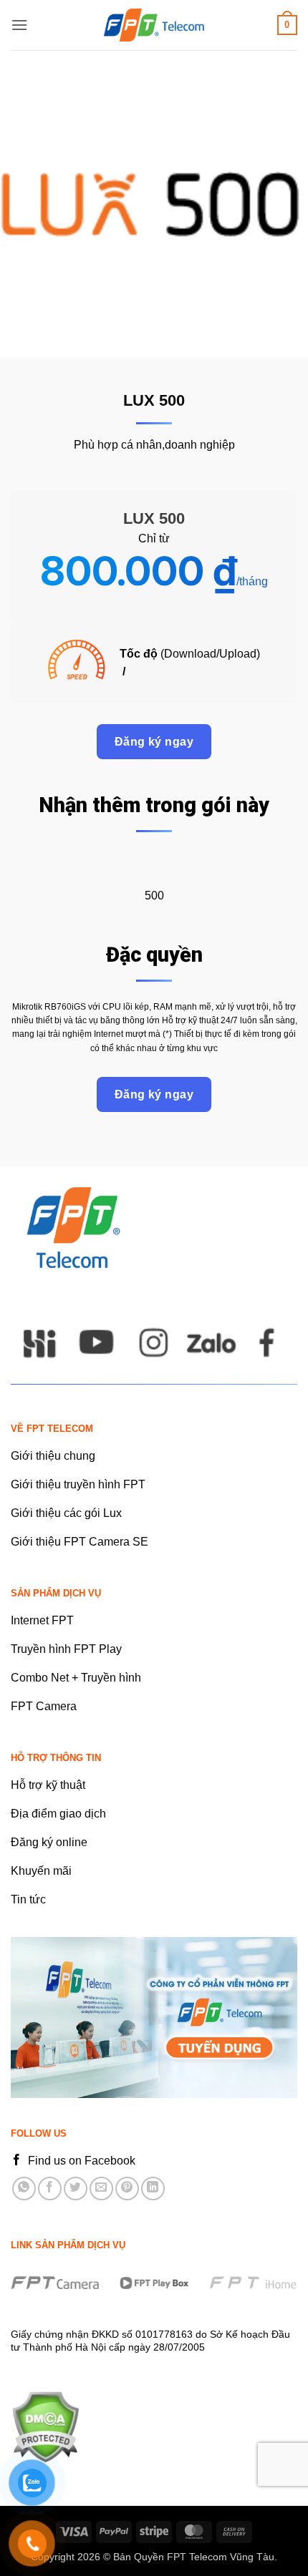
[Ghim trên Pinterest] (127, 2189)
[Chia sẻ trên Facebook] (50, 2189)
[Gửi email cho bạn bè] (101, 2189)
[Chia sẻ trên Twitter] (76, 2189)
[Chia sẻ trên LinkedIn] (153, 2189)
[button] (19, 25)
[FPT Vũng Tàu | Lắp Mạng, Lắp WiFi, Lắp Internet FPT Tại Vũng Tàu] (154, 25)
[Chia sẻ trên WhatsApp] (24, 2189)
